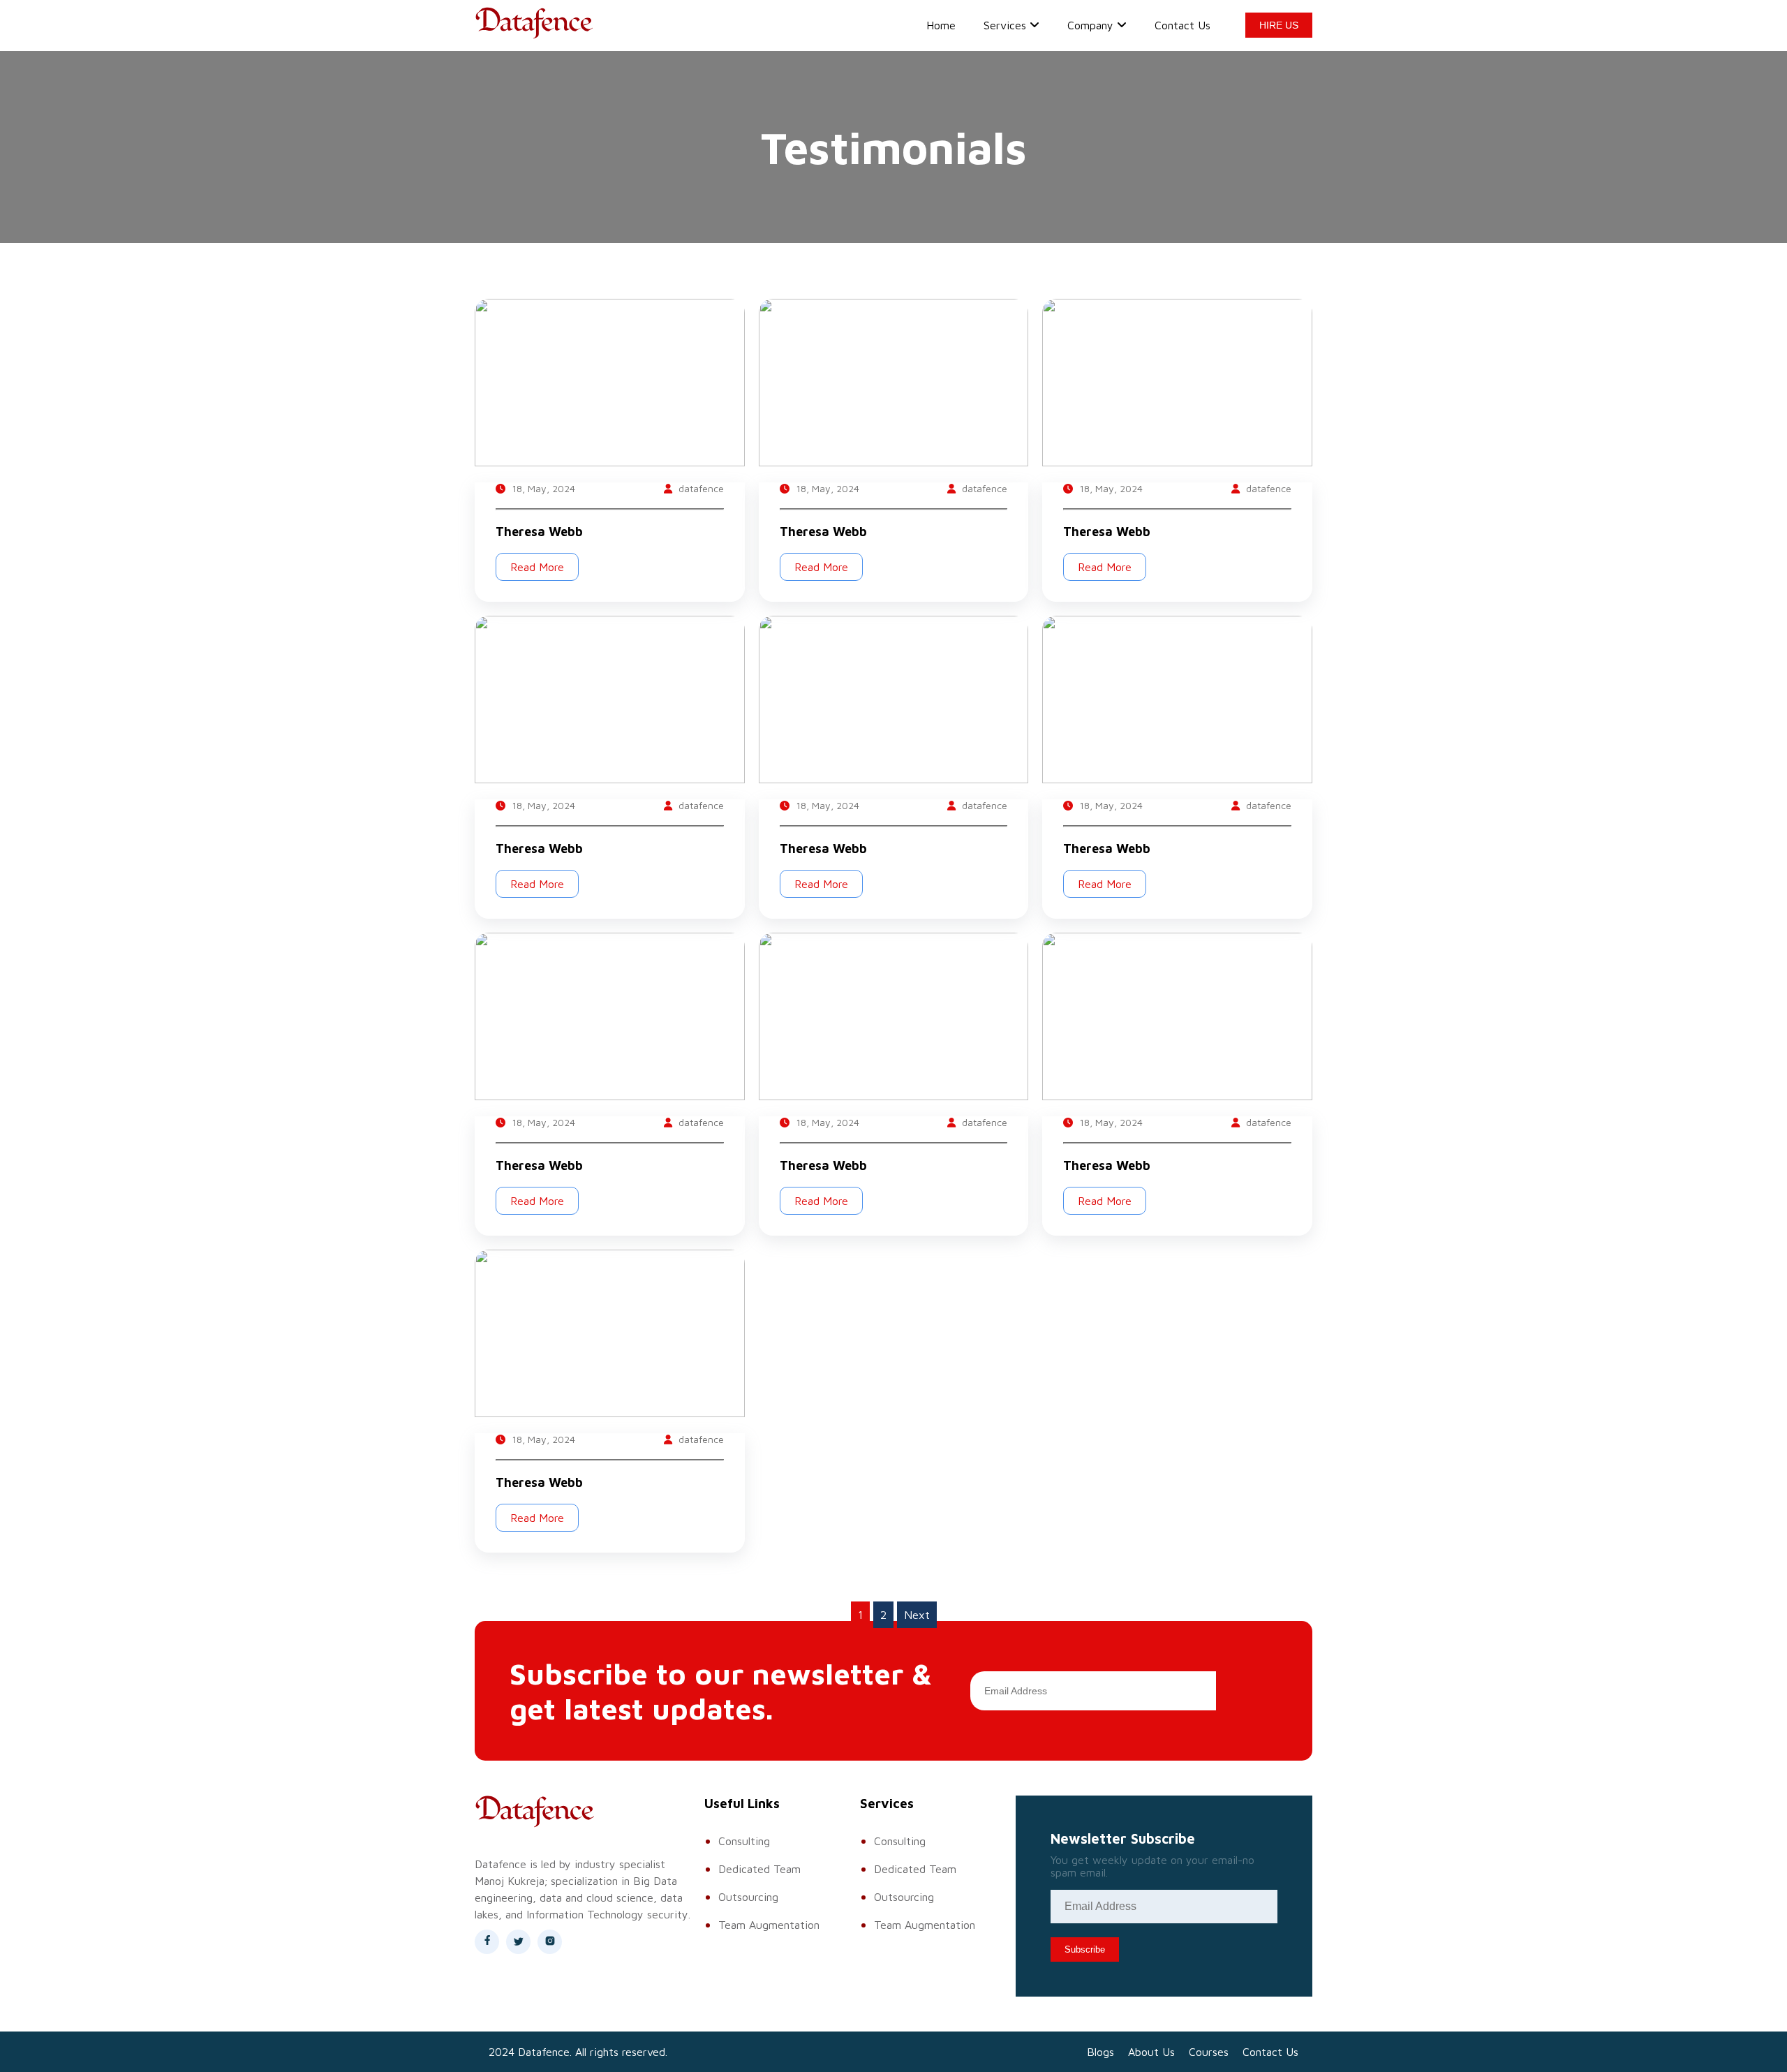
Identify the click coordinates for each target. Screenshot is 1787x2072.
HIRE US (1279, 25)
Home (941, 25)
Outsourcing (748, 1897)
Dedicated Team (759, 1869)
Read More (537, 567)
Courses (1209, 2052)
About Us (1151, 2052)
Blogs (1100, 2052)
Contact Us (1182, 25)
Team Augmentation (769, 1925)
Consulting (744, 1841)
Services (1005, 25)
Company (1090, 25)
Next (917, 1615)
